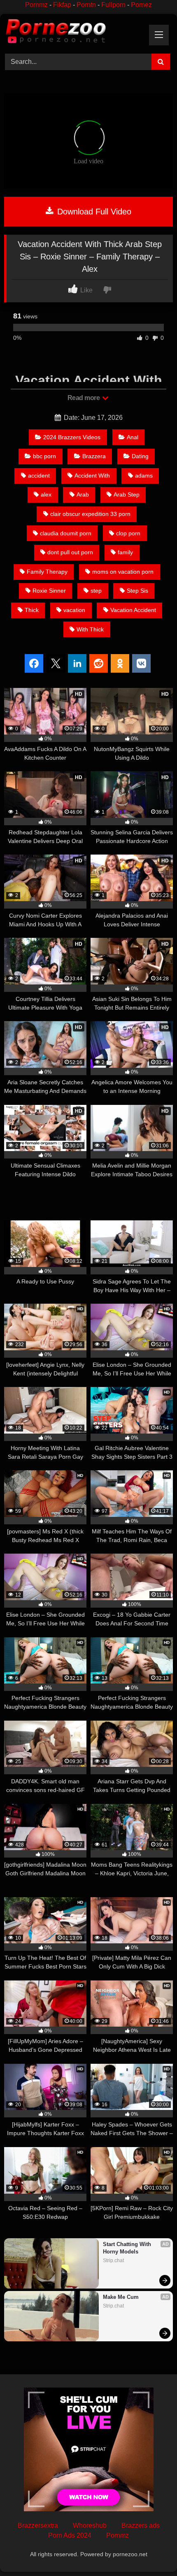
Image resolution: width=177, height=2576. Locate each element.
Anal (133, 437)
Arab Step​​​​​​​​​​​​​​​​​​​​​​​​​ (127, 494)
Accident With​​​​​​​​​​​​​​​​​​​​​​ (92, 476)
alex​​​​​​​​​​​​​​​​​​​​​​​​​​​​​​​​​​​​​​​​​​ (46, 494)
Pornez (141, 5)
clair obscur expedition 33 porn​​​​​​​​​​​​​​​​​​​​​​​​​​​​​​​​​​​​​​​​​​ (90, 514)
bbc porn (44, 456)
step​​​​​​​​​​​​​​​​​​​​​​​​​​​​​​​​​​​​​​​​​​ (96, 591)
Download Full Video (93, 212)
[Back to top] (151, 2551)
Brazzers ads (141, 2525)
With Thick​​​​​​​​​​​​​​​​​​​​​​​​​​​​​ (90, 629)
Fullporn (113, 5)
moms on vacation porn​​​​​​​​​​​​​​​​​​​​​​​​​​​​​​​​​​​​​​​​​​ (123, 572)
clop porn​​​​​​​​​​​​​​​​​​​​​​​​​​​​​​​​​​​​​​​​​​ (128, 533)
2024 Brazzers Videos (72, 437)
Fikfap (62, 5)
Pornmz (36, 5)
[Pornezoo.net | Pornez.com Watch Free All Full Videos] (72, 33)
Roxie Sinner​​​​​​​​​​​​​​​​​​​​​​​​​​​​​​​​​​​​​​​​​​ (49, 591)
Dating (140, 456)
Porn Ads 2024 (70, 2535)
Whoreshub (90, 2525)
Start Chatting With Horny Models (128, 2248)
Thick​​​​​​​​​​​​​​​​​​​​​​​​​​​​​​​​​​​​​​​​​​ (32, 610)
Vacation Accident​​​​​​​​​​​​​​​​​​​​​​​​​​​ (133, 610)
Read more (84, 398)
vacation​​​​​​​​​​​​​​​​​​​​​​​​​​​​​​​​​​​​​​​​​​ (74, 610)
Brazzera (94, 456)
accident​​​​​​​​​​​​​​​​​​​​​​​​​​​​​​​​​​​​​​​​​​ (39, 476)
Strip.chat (113, 2260)
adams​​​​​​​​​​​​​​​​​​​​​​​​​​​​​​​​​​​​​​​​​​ (144, 476)
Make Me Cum (121, 2297)
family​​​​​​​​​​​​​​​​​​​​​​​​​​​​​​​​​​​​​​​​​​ (125, 552)
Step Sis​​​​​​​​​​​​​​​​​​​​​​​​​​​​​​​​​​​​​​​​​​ (137, 591)
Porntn (86, 5)
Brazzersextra (38, 2525)
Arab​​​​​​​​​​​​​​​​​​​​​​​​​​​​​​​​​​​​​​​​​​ (83, 494)
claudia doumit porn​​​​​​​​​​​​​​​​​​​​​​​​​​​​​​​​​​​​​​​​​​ (66, 533)
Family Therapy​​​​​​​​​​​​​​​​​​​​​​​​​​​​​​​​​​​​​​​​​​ (47, 572)
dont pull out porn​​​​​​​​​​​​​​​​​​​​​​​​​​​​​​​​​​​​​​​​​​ (70, 552)
